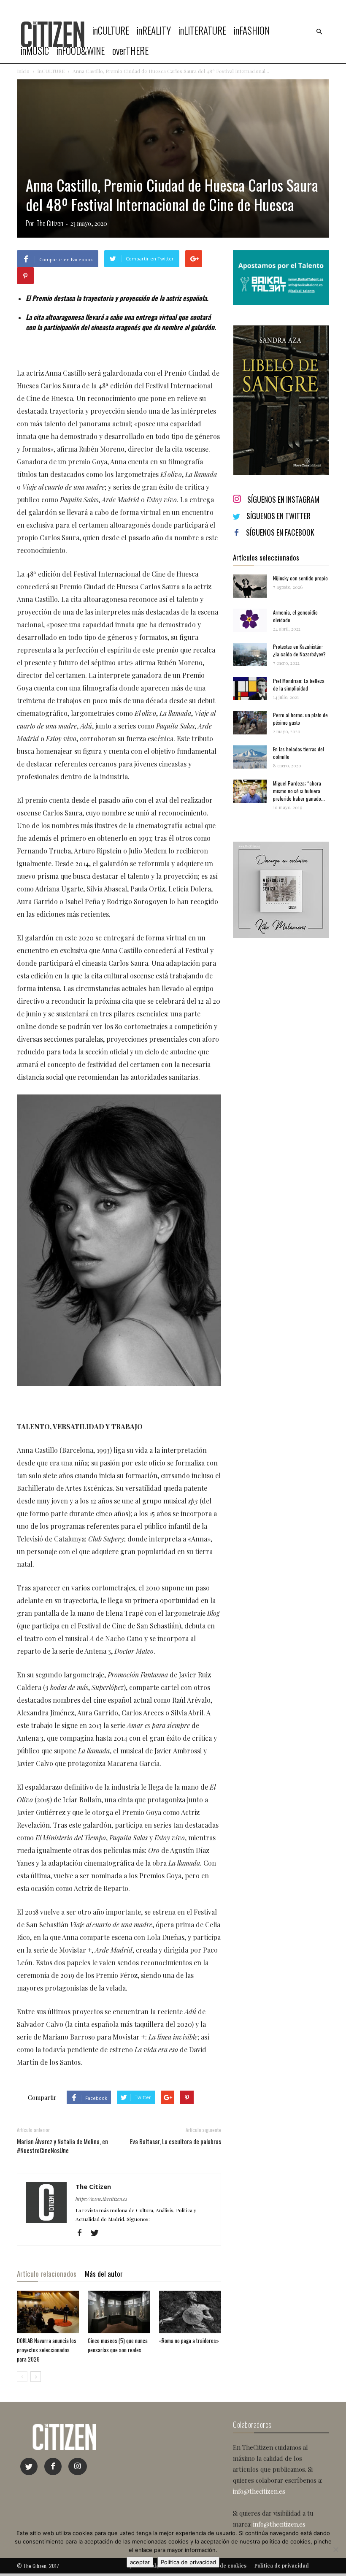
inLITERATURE (202, 30)
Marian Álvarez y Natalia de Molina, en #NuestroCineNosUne (62, 2146)
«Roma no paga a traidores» (189, 2340)
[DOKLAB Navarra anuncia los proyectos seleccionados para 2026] (48, 2312)
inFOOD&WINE (81, 51)
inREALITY (154, 30)
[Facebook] (82, 2233)
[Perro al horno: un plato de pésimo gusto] (250, 723)
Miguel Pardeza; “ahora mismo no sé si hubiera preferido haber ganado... (299, 791)
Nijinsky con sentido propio (300, 578)
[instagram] (78, 2466)
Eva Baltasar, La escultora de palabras (176, 2141)
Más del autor (104, 2274)
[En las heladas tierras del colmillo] (250, 757)
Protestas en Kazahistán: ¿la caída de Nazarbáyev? (299, 650)
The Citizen (50, 223)
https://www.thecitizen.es (101, 2199)
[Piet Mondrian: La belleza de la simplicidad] (250, 689)
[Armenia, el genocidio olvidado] (250, 620)
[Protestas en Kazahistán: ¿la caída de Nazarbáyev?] (250, 654)
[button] (319, 32)
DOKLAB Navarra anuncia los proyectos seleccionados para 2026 (47, 2350)
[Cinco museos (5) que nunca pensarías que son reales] (119, 2312)
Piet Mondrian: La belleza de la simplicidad (299, 684)
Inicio (23, 71)
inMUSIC (35, 51)
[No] (335, 2549)
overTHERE (130, 51)
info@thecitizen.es (259, 2491)
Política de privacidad (188, 2562)
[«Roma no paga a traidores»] (190, 2312)
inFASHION (252, 30)
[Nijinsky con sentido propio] (250, 586)
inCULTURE (111, 30)
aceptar (140, 2562)
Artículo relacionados (47, 2274)
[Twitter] (98, 2233)
